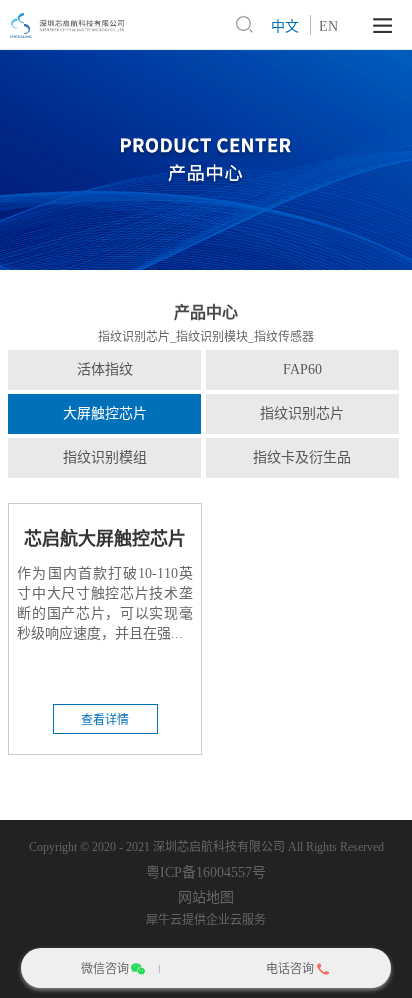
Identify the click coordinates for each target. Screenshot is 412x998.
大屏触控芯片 (105, 413)
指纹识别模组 (105, 457)
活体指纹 (105, 369)
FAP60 (302, 369)
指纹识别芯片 (302, 413)
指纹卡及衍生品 (302, 457)
